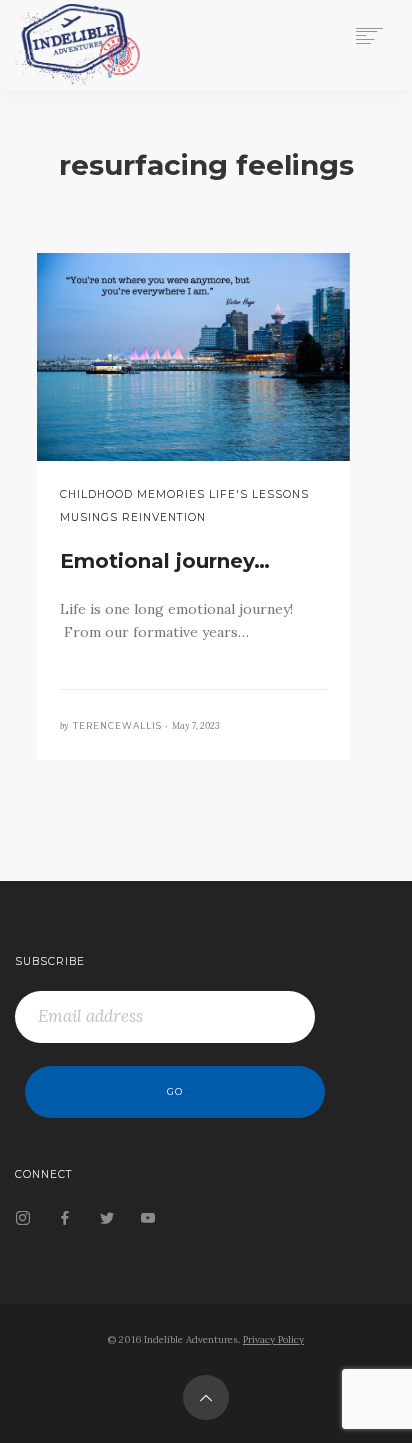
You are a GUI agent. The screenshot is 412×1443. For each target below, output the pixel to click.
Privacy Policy (273, 1339)
